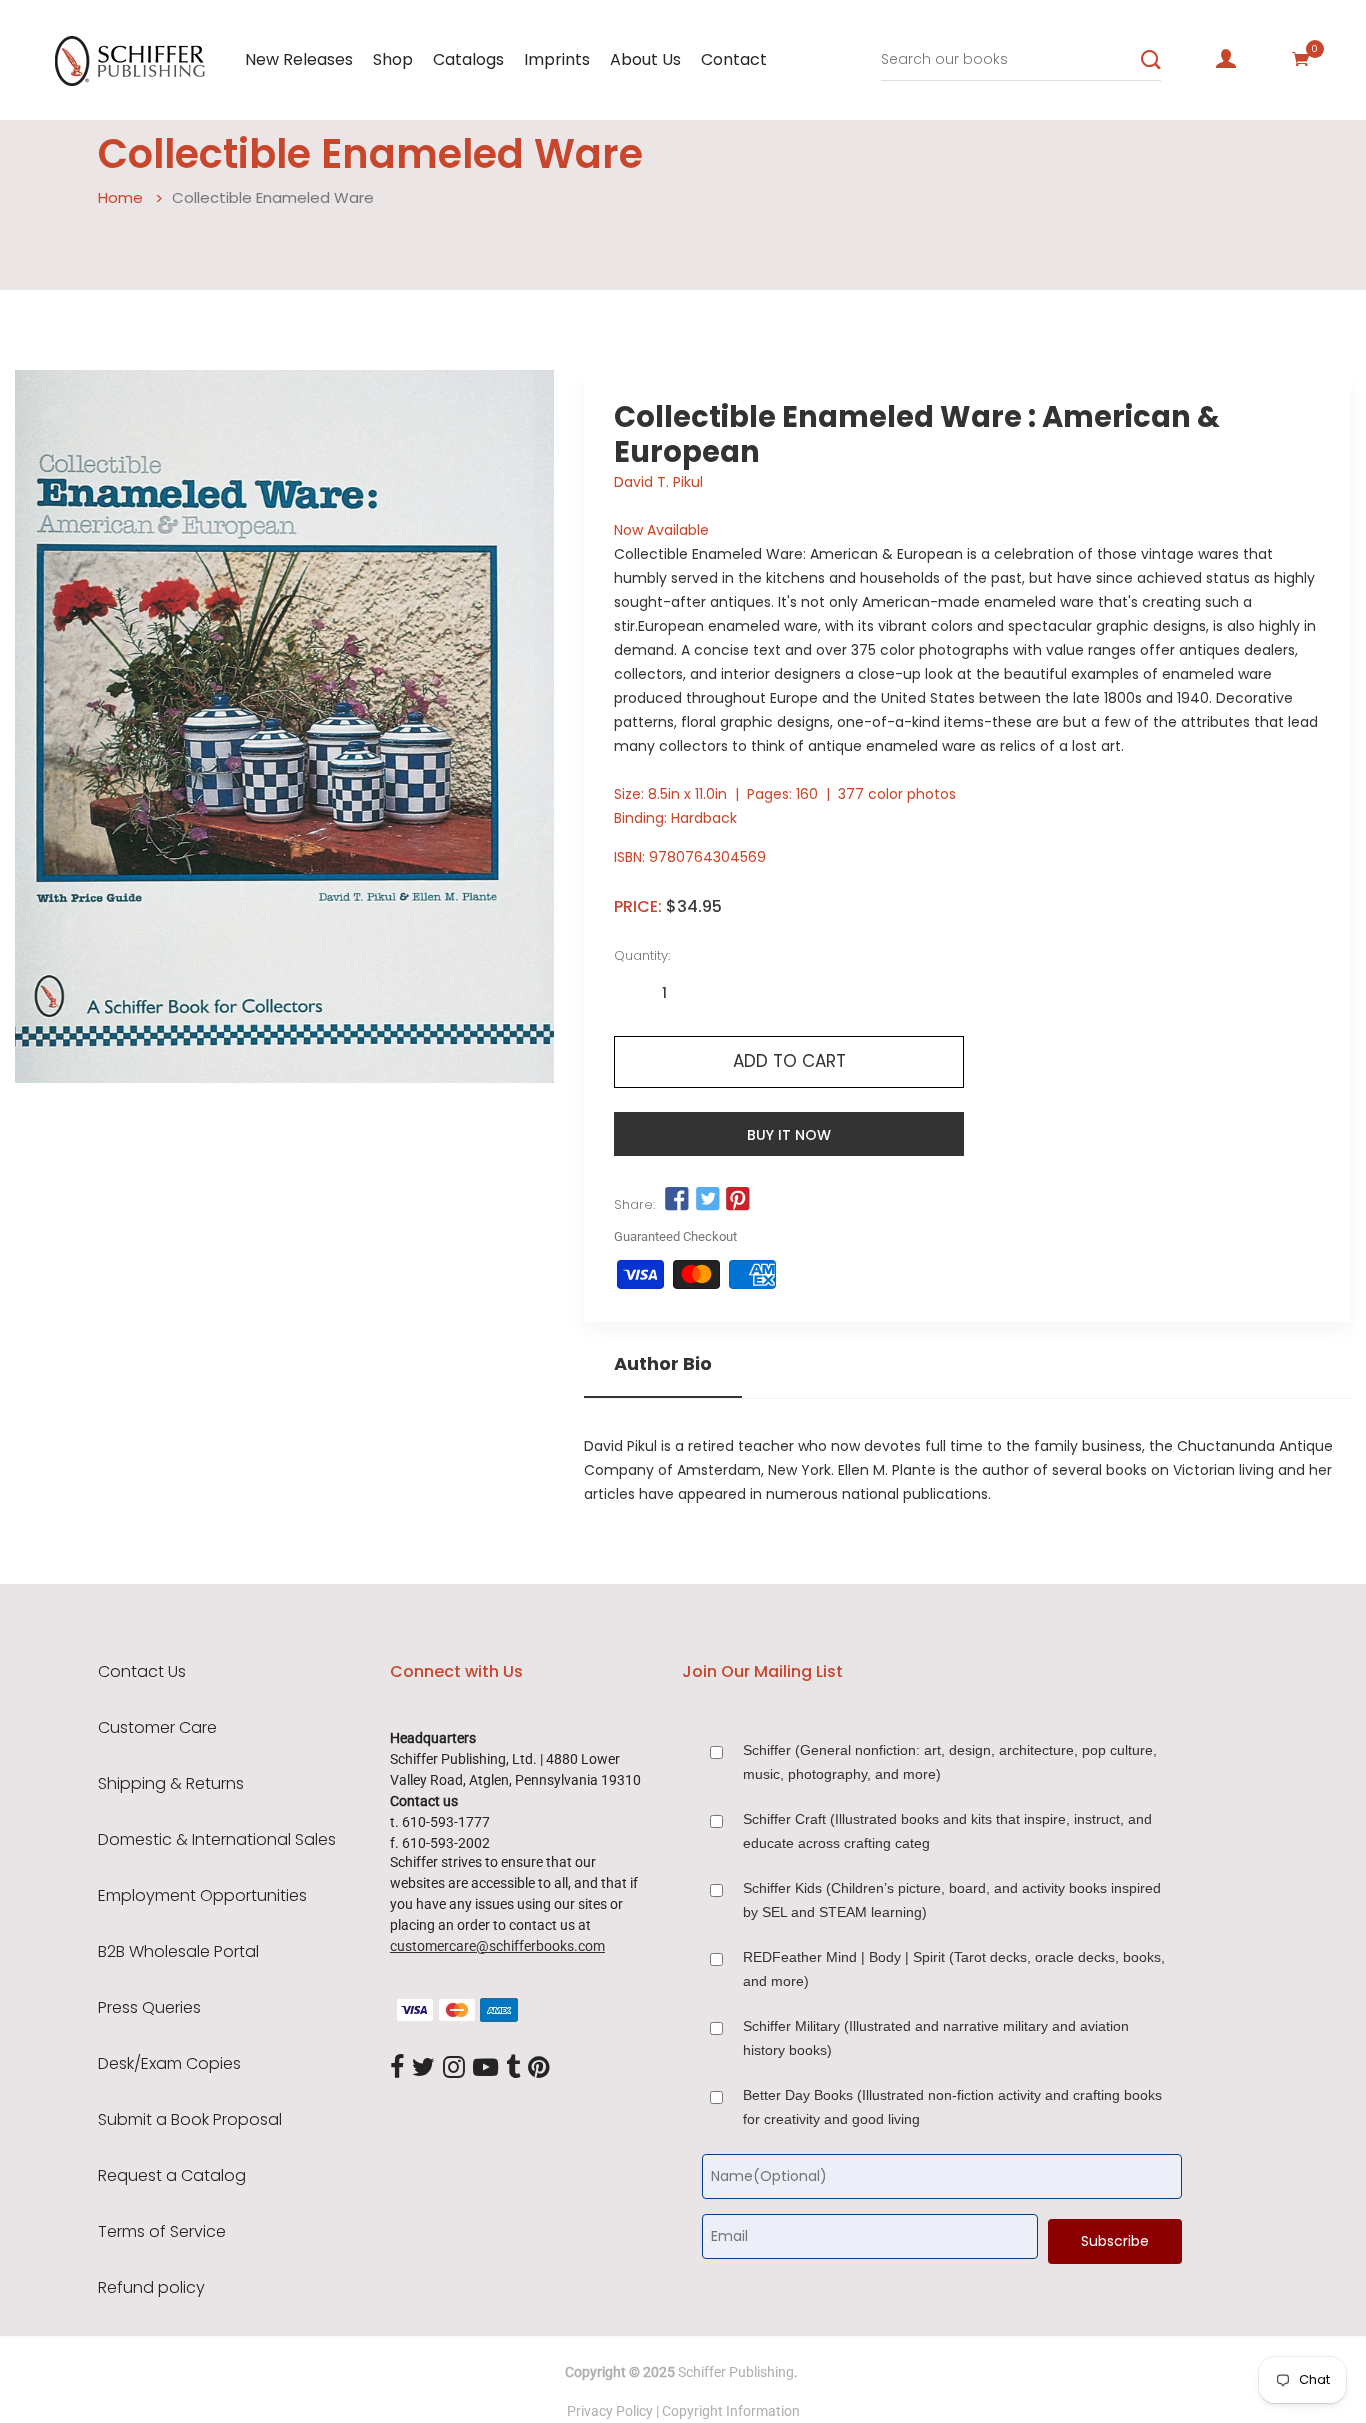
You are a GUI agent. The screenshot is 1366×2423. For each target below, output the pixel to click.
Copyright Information (731, 2411)
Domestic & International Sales (217, 1840)
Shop (393, 59)
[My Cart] (1301, 59)
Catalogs (468, 59)
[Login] (1226, 59)
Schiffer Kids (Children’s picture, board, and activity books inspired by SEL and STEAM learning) (952, 1900)
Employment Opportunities (202, 1896)
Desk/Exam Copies (169, 2064)
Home (120, 197)
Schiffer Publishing (736, 2372)
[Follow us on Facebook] (677, 1200)
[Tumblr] (513, 2068)
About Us (645, 59)
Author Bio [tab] (663, 1364)
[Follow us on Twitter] (708, 1200)
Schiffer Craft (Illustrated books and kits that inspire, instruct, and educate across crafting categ (947, 1831)
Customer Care (157, 1728)
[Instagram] (454, 2068)
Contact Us (142, 1672)
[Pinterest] (539, 2068)
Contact (734, 59)
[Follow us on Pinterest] (738, 1200)
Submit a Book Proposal (190, 2120)
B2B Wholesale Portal (178, 1952)
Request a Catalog (172, 2176)
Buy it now (789, 1135)
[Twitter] (423, 2068)
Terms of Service (162, 2232)
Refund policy (151, 2288)
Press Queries (149, 2008)
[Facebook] (397, 2068)
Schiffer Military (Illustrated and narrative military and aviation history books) (936, 2038)
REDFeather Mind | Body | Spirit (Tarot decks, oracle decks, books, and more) (954, 1969)
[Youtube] (485, 2068)
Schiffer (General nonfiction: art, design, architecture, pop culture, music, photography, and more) (950, 1762)
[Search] (1151, 60)
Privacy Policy (610, 2411)
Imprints (557, 59)
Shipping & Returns (171, 1784)
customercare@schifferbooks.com (497, 1946)
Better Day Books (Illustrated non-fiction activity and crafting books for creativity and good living (952, 2107)
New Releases (299, 59)
